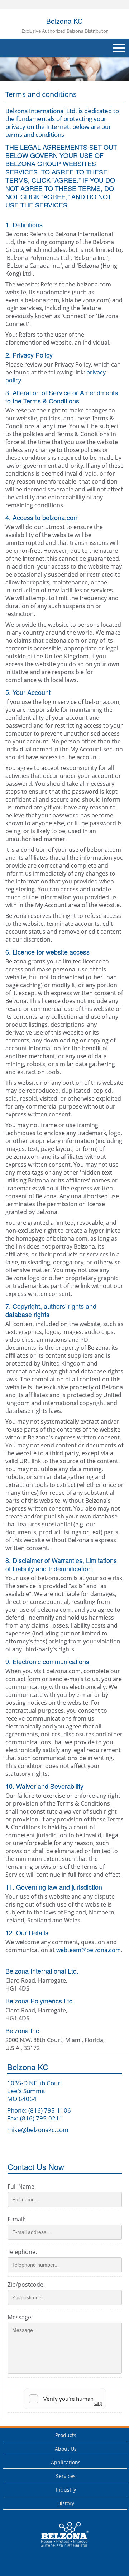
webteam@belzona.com (89, 1950)
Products (66, 2435)
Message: (20, 2317)
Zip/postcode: (26, 2285)
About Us (66, 2449)
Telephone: (22, 2252)
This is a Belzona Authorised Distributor (60, 2549)
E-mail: (16, 2219)
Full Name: (22, 2187)
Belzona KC (65, 25)
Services (66, 2476)
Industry (66, 2490)
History (66, 2503)
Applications (66, 2462)
